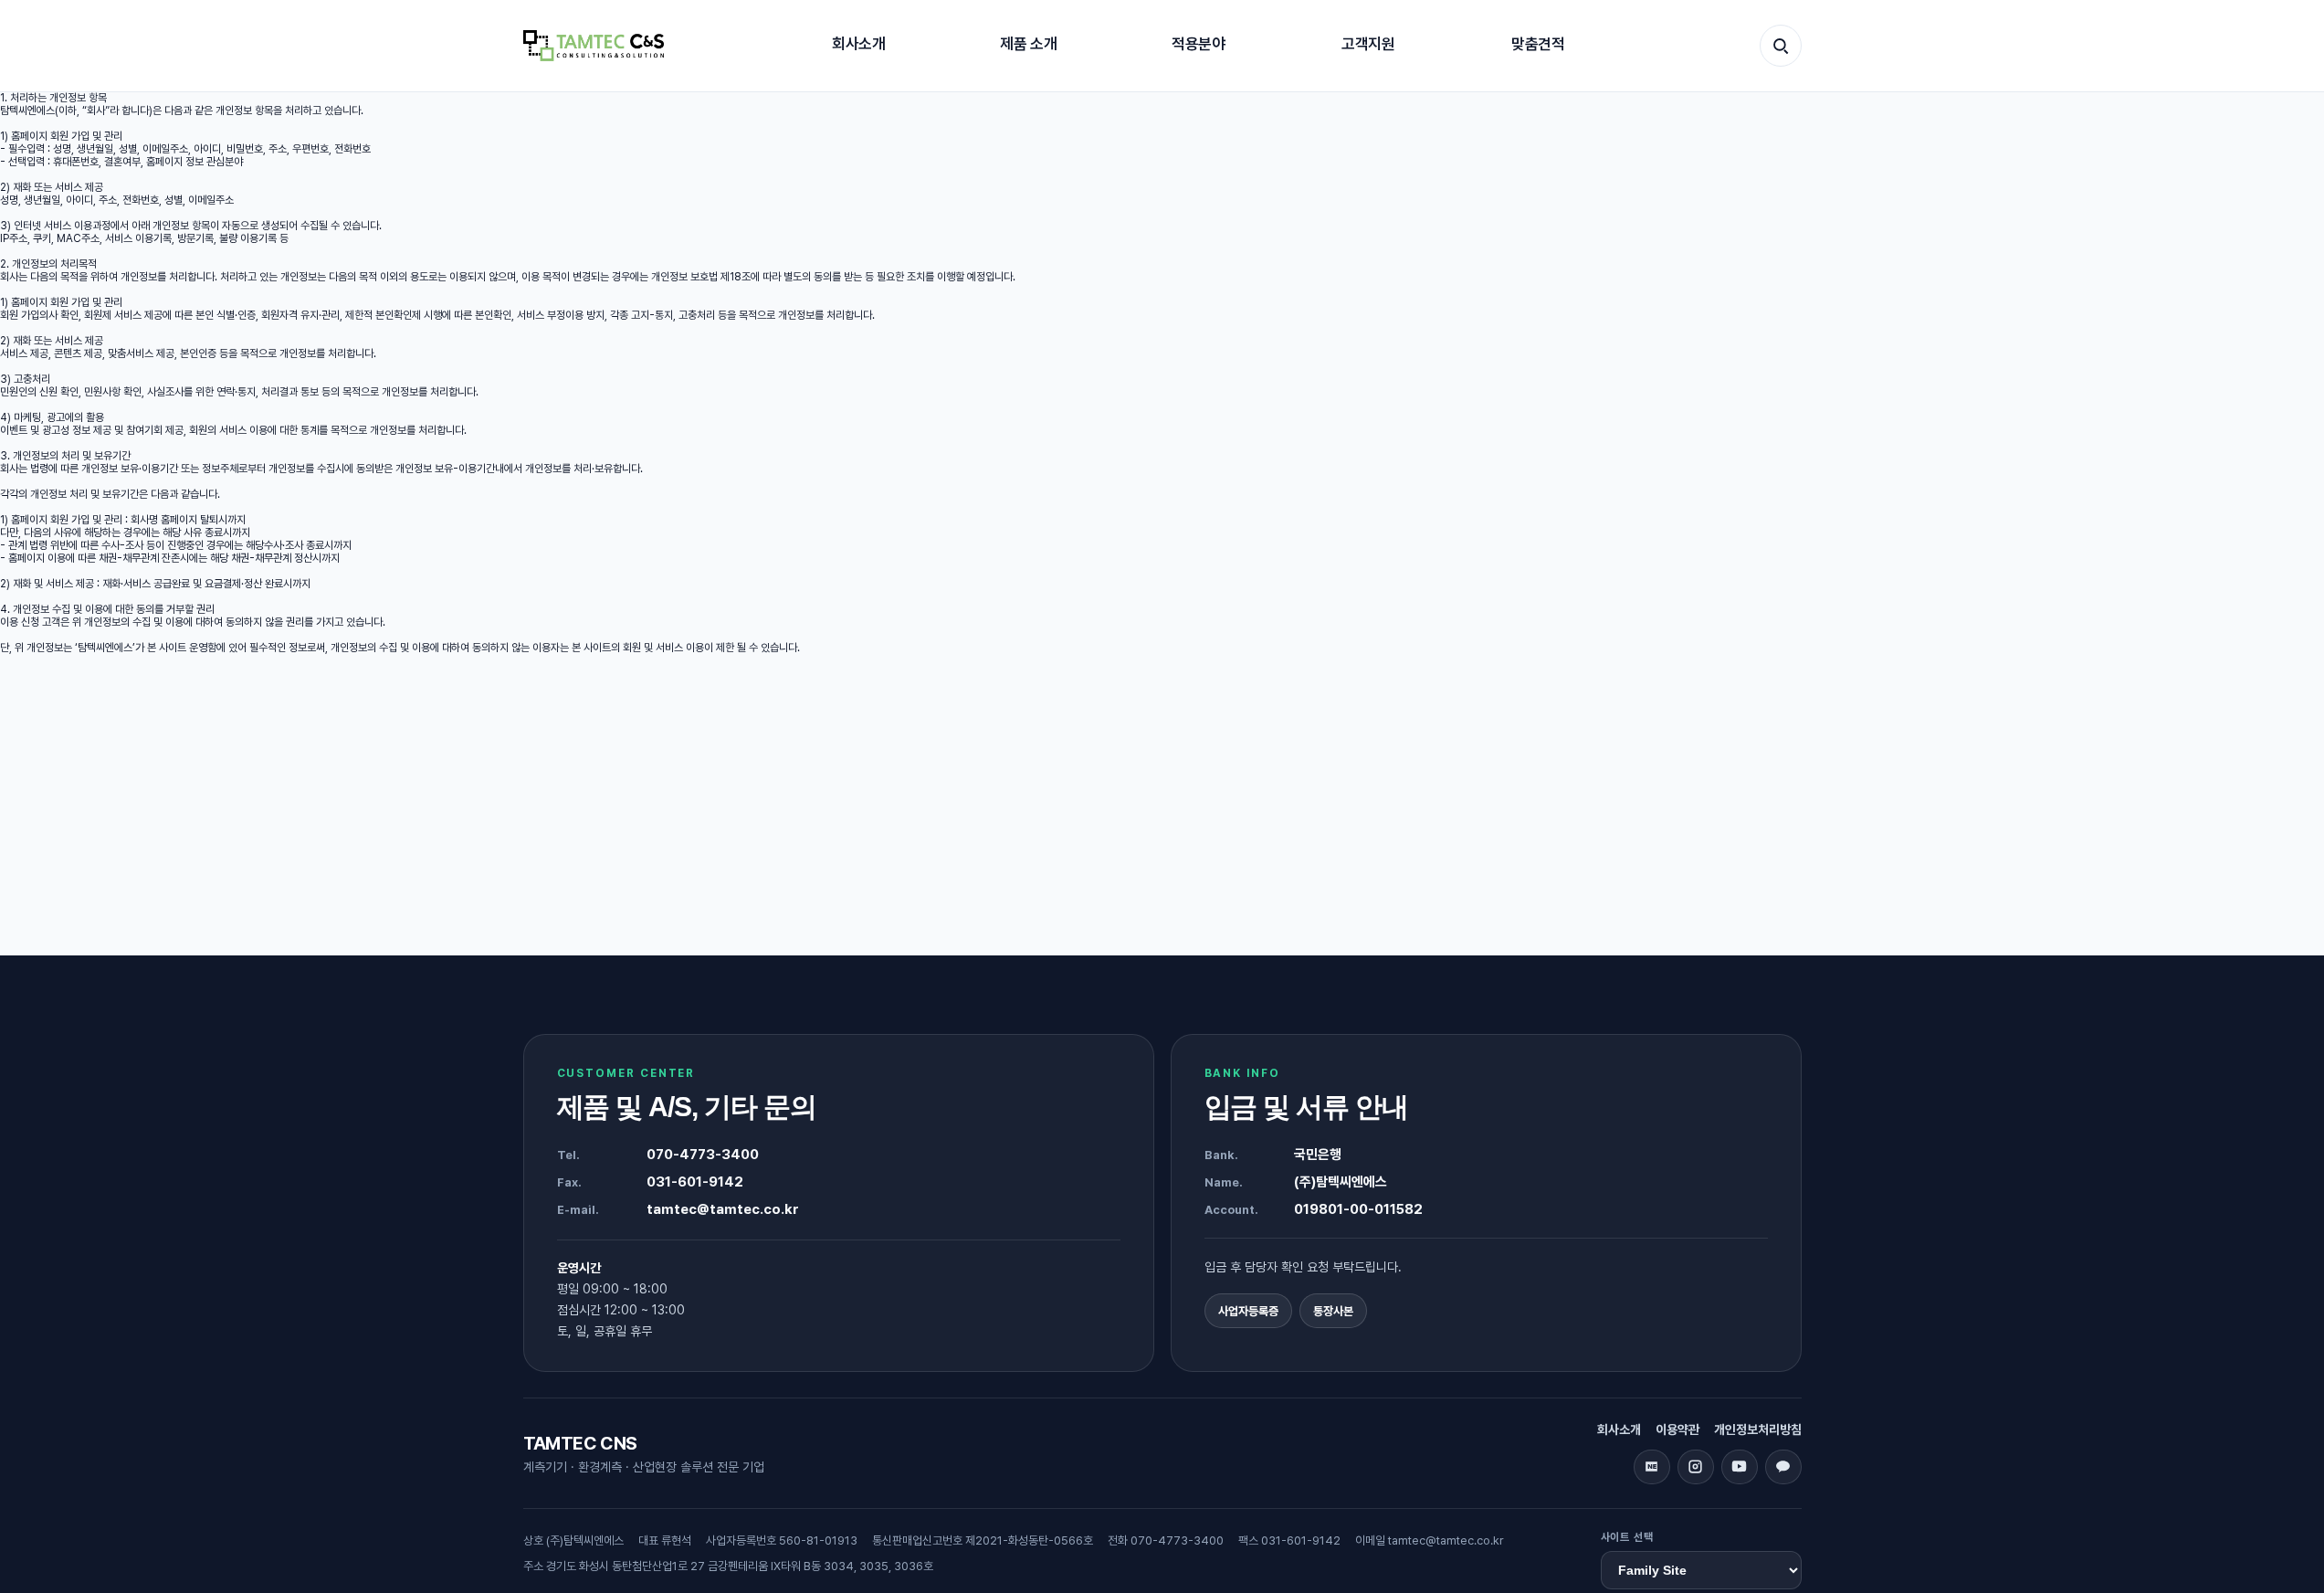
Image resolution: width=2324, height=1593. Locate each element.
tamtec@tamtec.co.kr (723, 1209)
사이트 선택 (1628, 1537)
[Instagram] (1696, 1467)
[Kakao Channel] (1783, 1467)
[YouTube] (1740, 1467)
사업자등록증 (1248, 1311)
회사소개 (1619, 1429)
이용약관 (1677, 1429)
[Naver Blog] (1652, 1467)
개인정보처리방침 (1758, 1429)
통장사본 (1333, 1311)
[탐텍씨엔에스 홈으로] (594, 46)
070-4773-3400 (703, 1155)
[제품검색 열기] (1781, 46)
